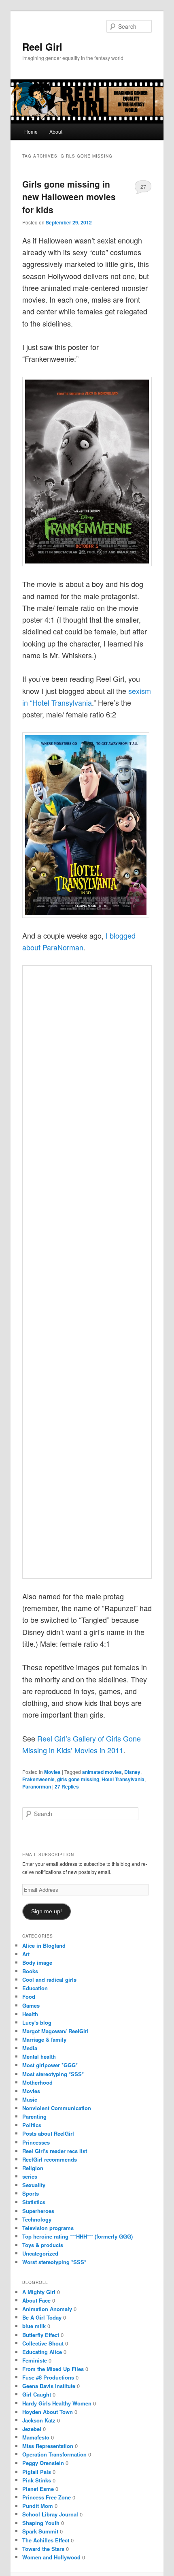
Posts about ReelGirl (48, 2133)
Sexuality (34, 2185)
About (56, 131)
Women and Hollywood (51, 2557)
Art (26, 1954)
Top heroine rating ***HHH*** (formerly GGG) (77, 2236)
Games (31, 2005)
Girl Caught (37, 2394)
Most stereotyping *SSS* (53, 2074)
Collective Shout (43, 2343)
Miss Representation (48, 2446)
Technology (37, 2219)
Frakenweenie (38, 1779)
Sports (31, 2193)
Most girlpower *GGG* (50, 2065)
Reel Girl (42, 47)
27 (143, 187)
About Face (36, 2300)
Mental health (39, 2056)
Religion (33, 2168)
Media (30, 2048)
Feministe (35, 2360)
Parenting (34, 2116)
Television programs (48, 2228)
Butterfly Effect (41, 2335)
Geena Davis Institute (49, 2386)
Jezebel (32, 2429)
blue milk (34, 2326)
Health (30, 2014)
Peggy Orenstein (43, 2463)
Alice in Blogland (44, 1945)
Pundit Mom (38, 2506)
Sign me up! (47, 1911)
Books (30, 1971)
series (30, 2176)
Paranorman (37, 1786)
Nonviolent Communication (57, 2108)
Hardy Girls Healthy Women (57, 2403)
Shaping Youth (41, 2523)
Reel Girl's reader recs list (55, 2151)
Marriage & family (44, 2039)
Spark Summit (40, 2531)
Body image (37, 1962)
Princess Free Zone (47, 2497)
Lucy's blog (37, 2022)
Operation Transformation (54, 2454)
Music (30, 2099)
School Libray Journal (50, 2514)
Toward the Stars (43, 2549)
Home (31, 131)
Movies (52, 1772)
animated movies (102, 1772)
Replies (67, 1786)
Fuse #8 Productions (48, 2377)
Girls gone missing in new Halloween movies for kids (69, 197)
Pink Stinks (37, 2480)
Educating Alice (42, 2352)
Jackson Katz (39, 2420)
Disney (132, 1772)
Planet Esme (38, 2489)
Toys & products (43, 2245)
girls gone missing (78, 1779)
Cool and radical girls (49, 1979)
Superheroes (38, 2211)
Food (29, 1997)
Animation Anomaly (47, 2309)
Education (35, 1988)
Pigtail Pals (37, 2472)
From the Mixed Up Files (53, 2369)
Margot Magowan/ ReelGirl (55, 2031)
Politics (32, 2125)
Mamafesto (36, 2437)
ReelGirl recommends (50, 2159)
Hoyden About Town (48, 2412)
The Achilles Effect (46, 2540)
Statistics (34, 2202)
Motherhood (37, 2082)
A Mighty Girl (39, 2292)
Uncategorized (40, 2253)
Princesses (36, 2142)
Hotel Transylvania (123, 1779)
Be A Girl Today (42, 2317)
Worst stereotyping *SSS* (54, 2262)
